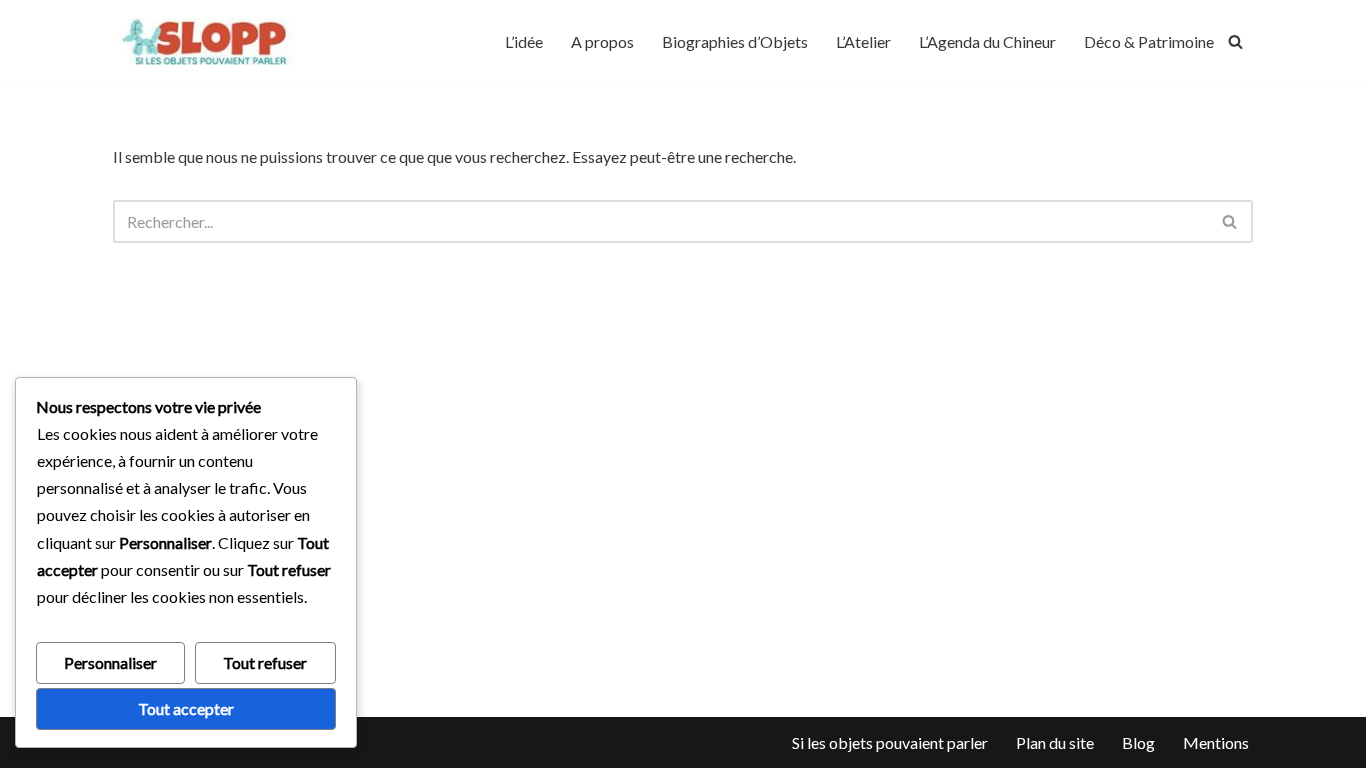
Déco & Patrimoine (1149, 41)
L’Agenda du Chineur (987, 41)
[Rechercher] (1235, 41)
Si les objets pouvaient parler (890, 742)
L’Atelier (863, 41)
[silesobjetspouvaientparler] (208, 41)
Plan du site (1055, 742)
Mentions (1216, 742)
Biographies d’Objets (735, 41)
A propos (602, 41)
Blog (1138, 742)
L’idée (524, 41)
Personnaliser (110, 662)
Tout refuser (265, 662)
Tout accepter (186, 708)
